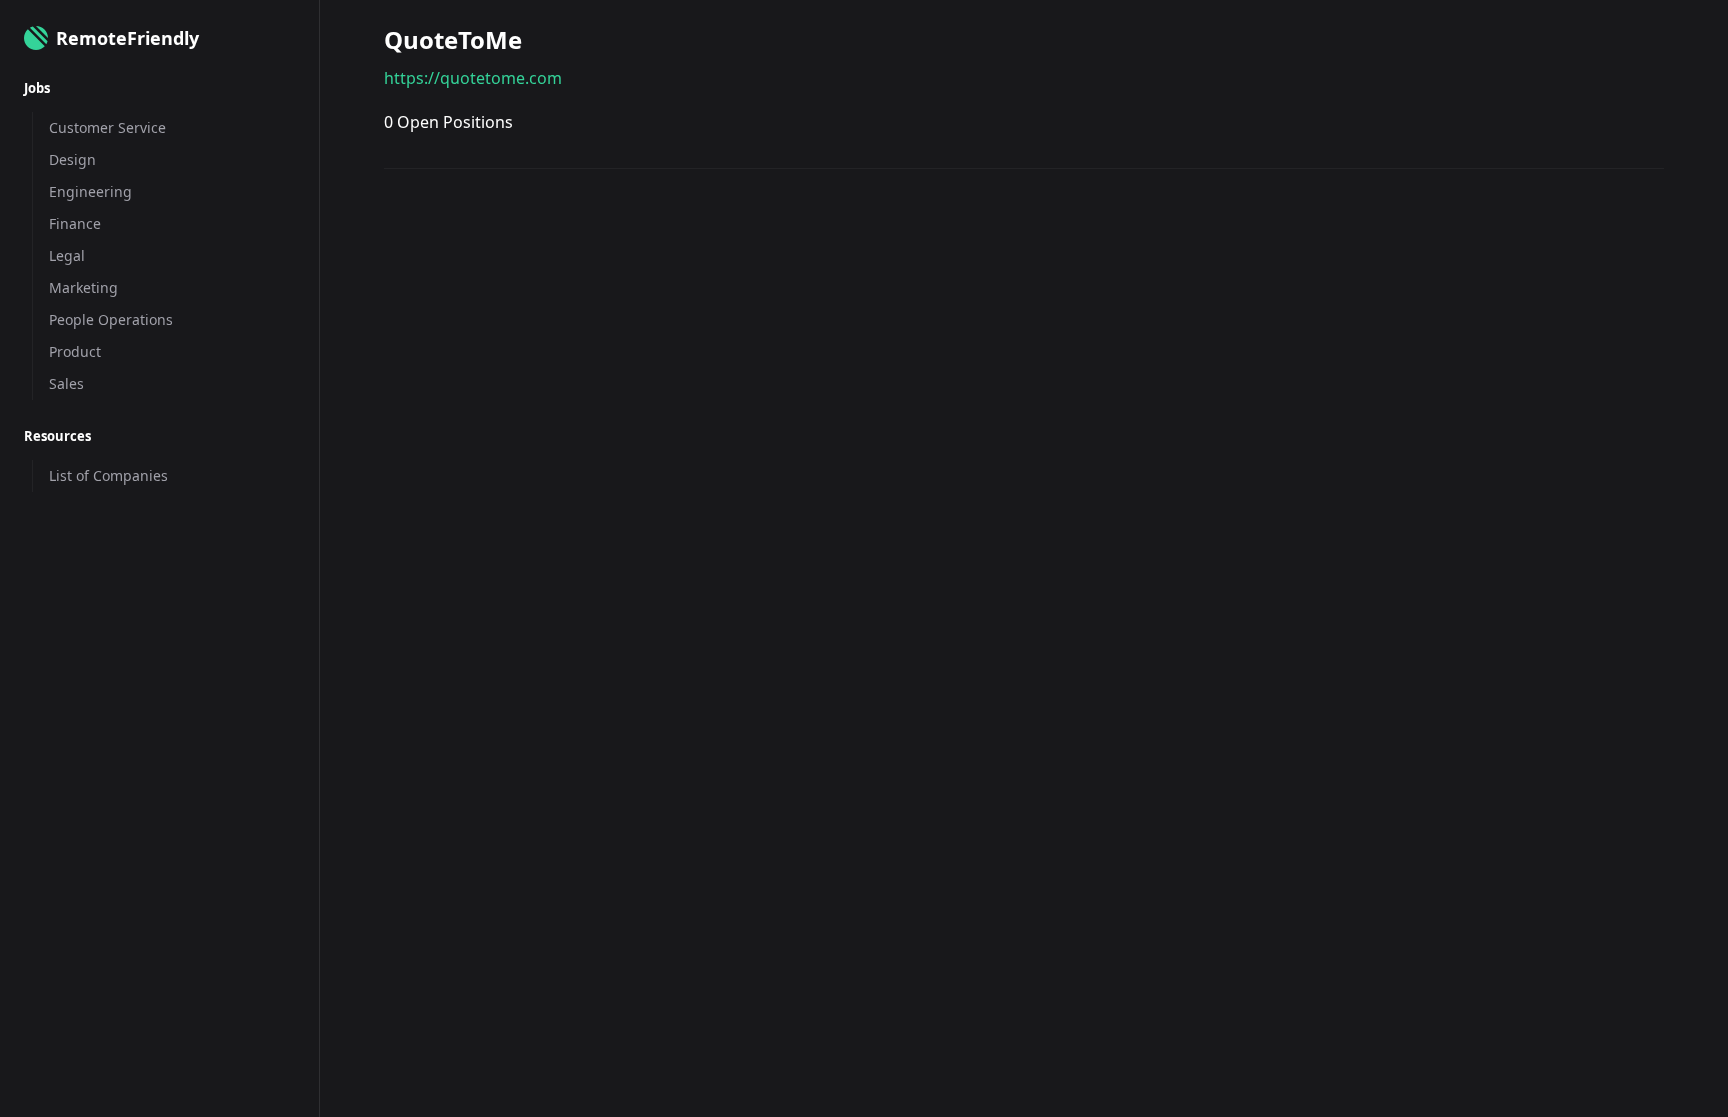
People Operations (111, 319)
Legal (67, 255)
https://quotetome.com (473, 78)
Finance (75, 223)
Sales (66, 383)
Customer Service (107, 127)
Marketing (83, 287)
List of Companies (108, 475)
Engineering (90, 191)
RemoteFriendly (127, 38)
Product (75, 351)
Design (72, 159)
